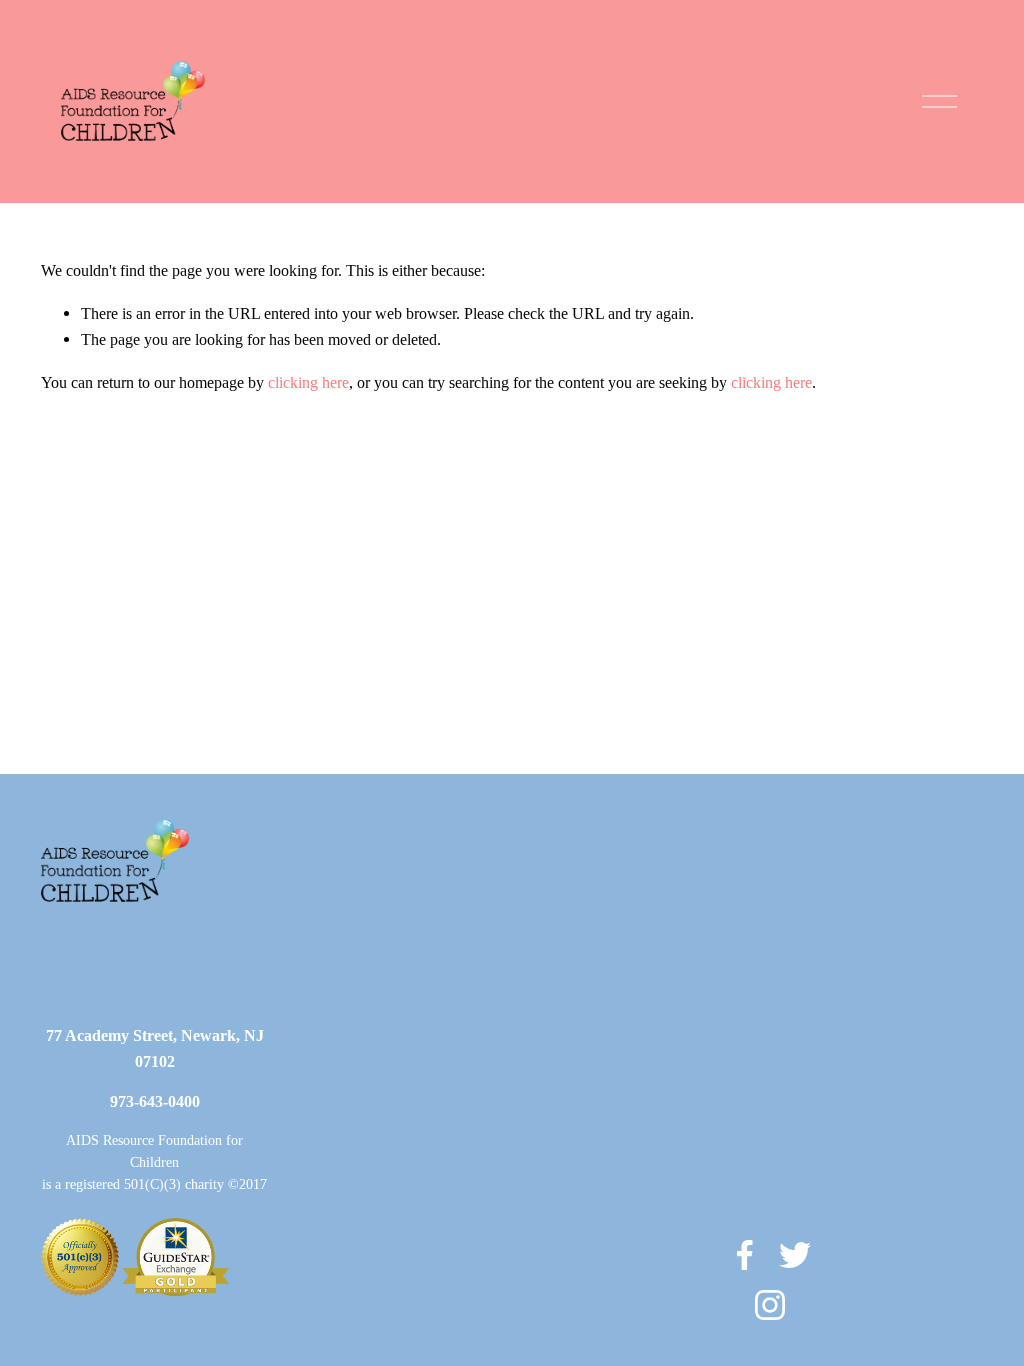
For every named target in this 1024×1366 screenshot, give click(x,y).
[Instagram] (770, 1305)
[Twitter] (795, 1255)
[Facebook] (745, 1255)
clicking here (308, 382)
